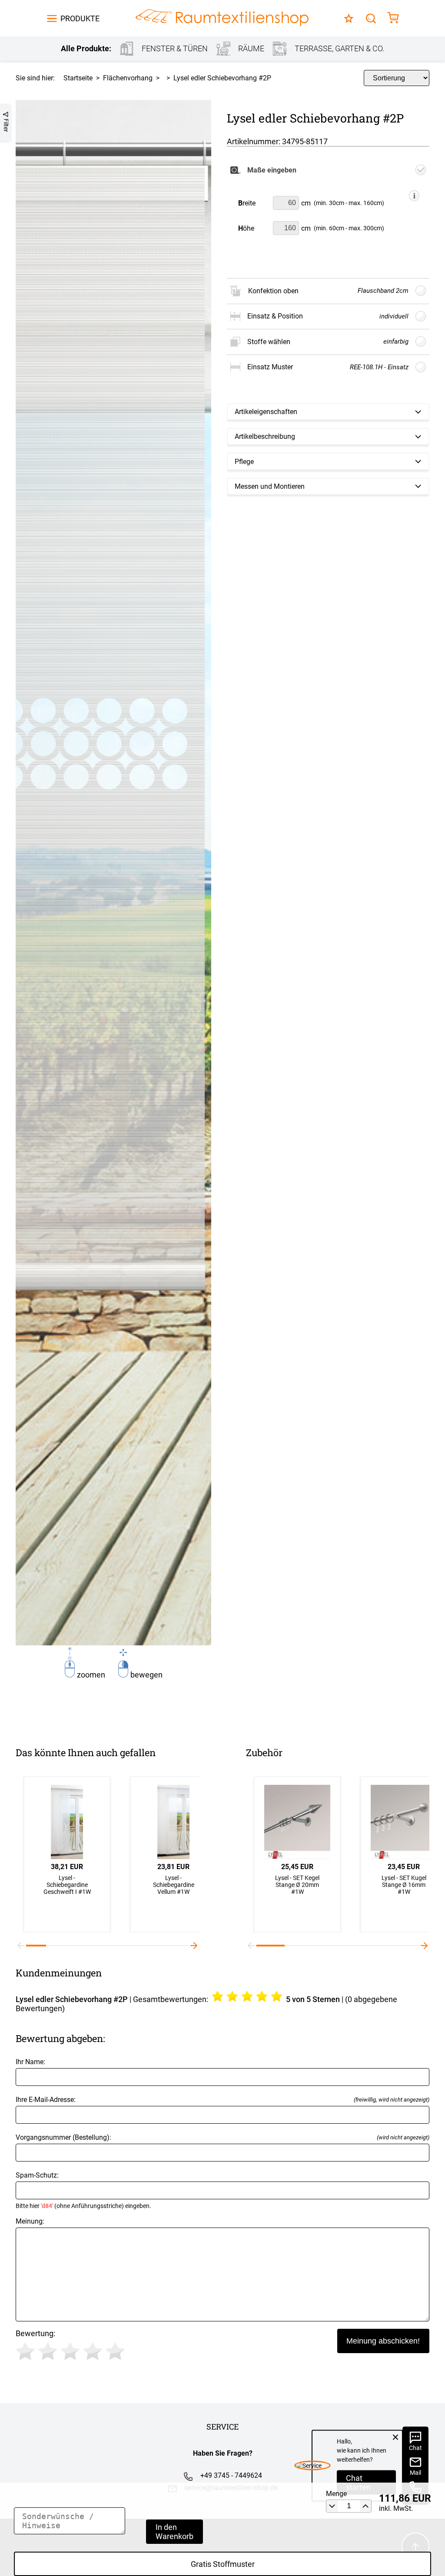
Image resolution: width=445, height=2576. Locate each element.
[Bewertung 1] (25, 2351)
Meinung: (30, 2221)
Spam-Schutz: (83, 2190)
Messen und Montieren (270, 486)
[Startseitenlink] (222, 18)
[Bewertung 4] (93, 2351)
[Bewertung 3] (70, 2351)
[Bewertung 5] (115, 2351)
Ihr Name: (30, 2062)
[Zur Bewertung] (349, 18)
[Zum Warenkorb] (393, 18)
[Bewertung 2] (48, 2351)
